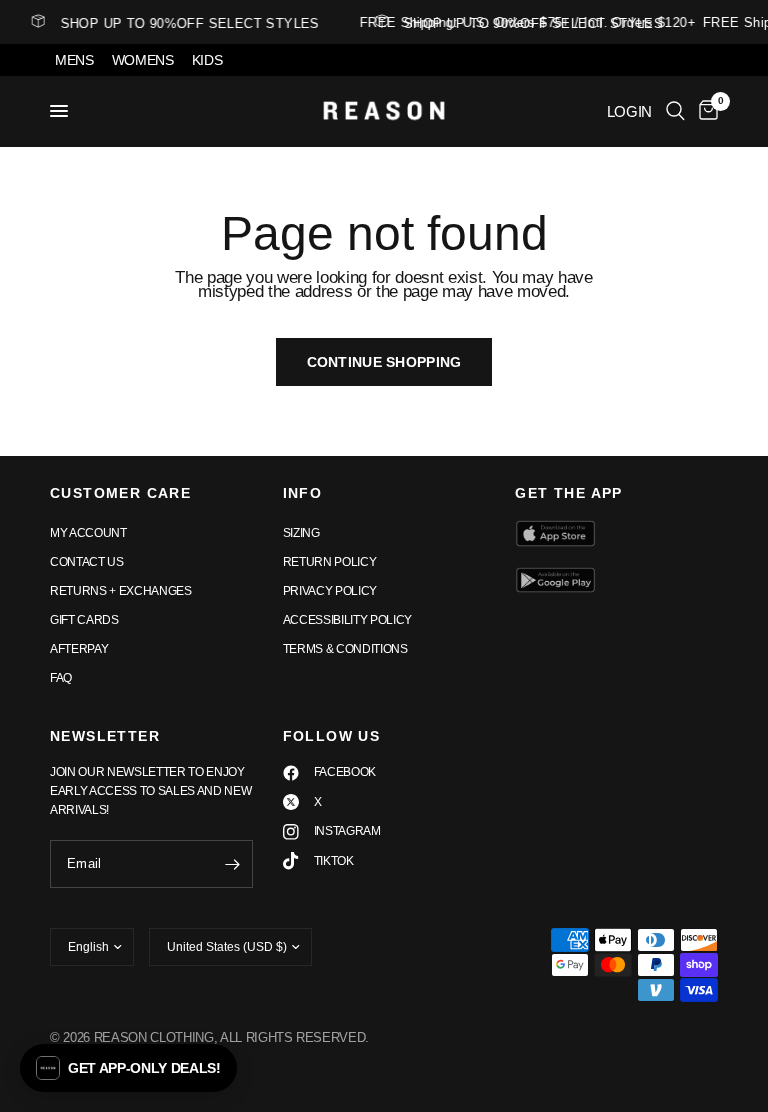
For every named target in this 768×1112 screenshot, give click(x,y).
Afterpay (79, 649)
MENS (74, 60)
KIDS (207, 60)
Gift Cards (84, 620)
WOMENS (143, 60)
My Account (88, 533)
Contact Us (87, 562)
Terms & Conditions (345, 649)
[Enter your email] (233, 864)
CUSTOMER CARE (120, 493)
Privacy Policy (330, 591)
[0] (705, 111)
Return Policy (330, 562)
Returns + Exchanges (121, 591)
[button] (128, 1068)
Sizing (301, 533)
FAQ (61, 678)
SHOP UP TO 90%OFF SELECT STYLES (530, 23)
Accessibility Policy (347, 620)
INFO (303, 493)
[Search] (675, 111)
